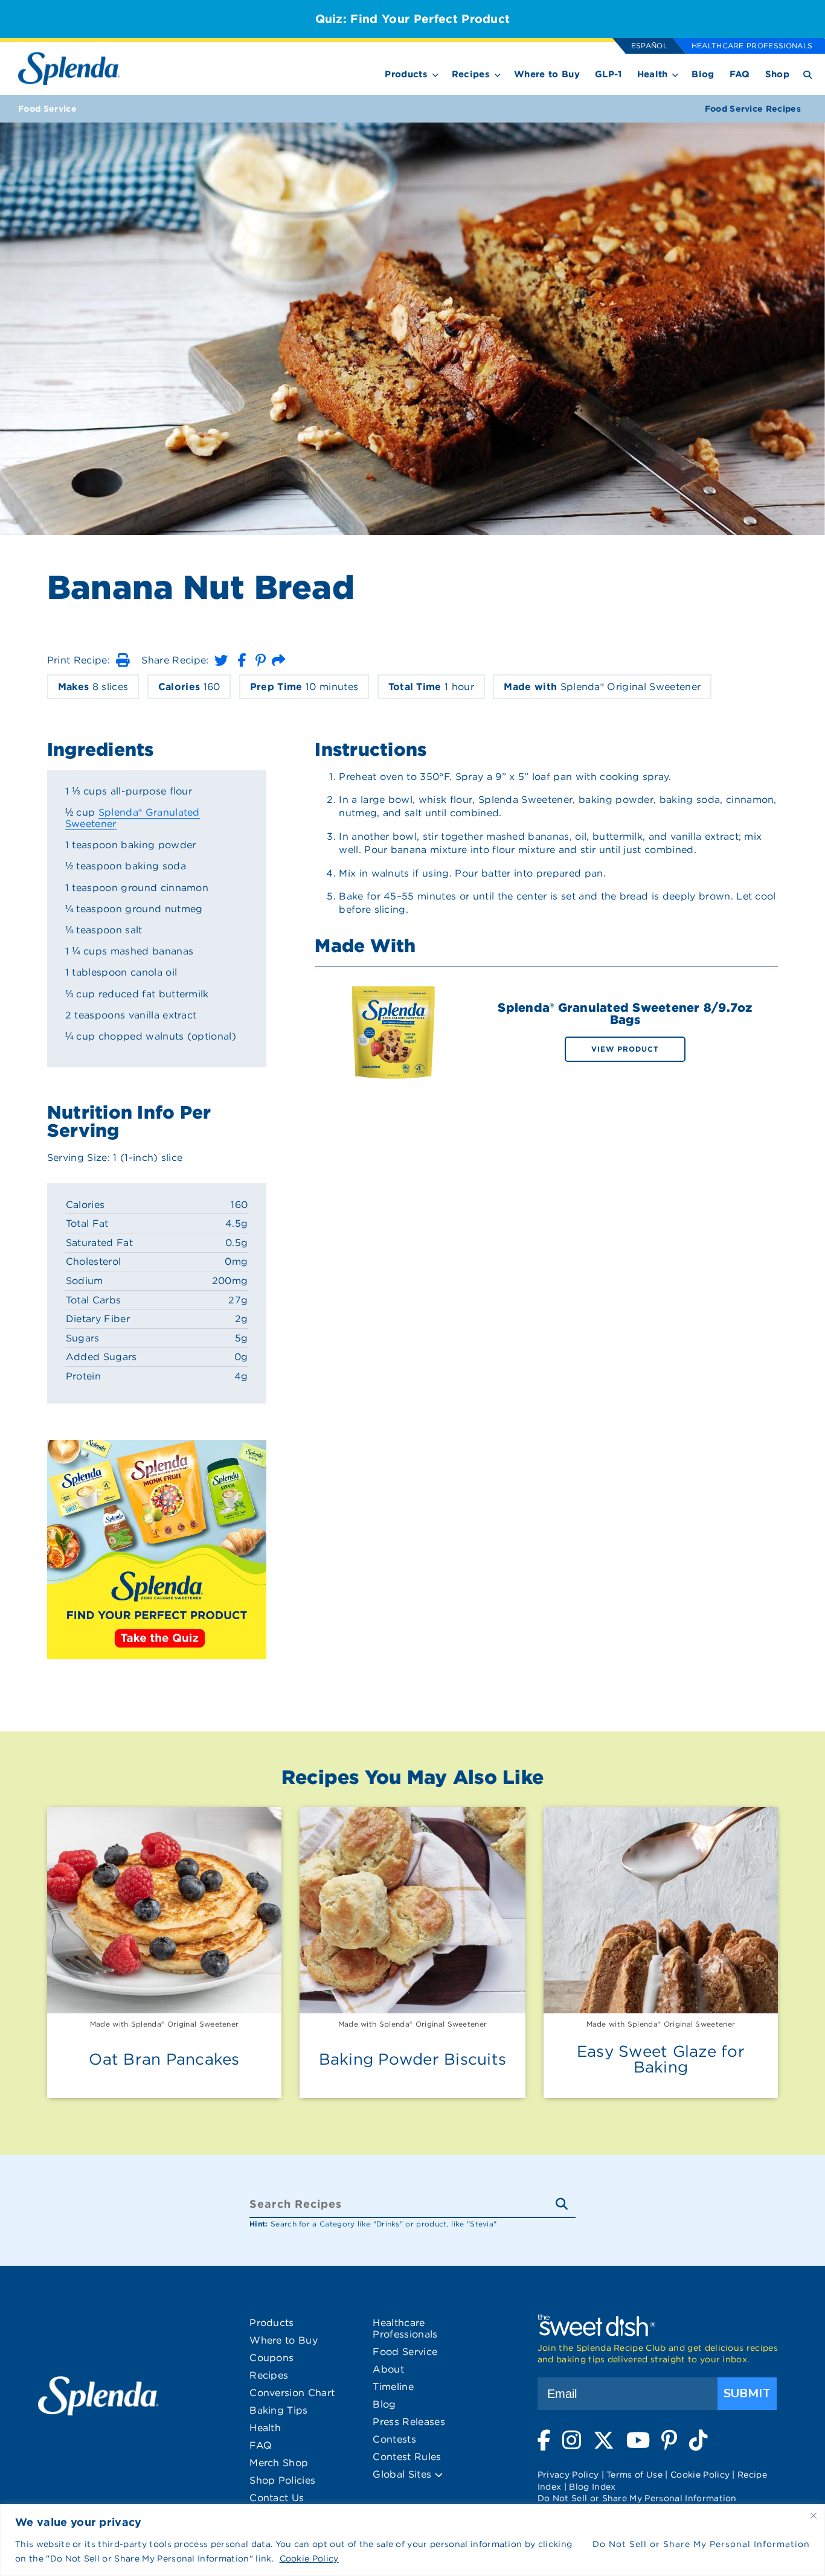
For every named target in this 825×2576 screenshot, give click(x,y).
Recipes (471, 74)
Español (649, 46)
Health (653, 74)
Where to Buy (547, 74)
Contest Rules (407, 2457)
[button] (123, 660)
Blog (703, 74)
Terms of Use (634, 2475)
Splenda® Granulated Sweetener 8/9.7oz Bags (625, 1014)
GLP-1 (608, 74)
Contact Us (277, 2498)
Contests (394, 2439)
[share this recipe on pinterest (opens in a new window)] (261, 660)
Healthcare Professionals (752, 46)
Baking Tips (279, 2410)
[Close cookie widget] (814, 2516)
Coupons (271, 2358)
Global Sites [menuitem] (403, 2474)
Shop (777, 74)
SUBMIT (747, 2393)
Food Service (47, 109)
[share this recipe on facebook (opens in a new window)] (242, 660)
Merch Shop (279, 2463)
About (388, 2369)
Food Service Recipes (753, 109)
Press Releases (409, 2422)
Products (406, 74)
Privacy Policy (568, 2475)
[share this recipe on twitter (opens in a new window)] (221, 660)
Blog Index (592, 2487)
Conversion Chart (292, 2393)
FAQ (740, 74)
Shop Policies (282, 2480)
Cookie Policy (309, 2558)
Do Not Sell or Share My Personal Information (701, 2544)
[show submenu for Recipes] (498, 73)
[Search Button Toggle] (808, 74)
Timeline (393, 2387)
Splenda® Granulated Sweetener (133, 818)
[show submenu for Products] (435, 73)
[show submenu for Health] (675, 73)
